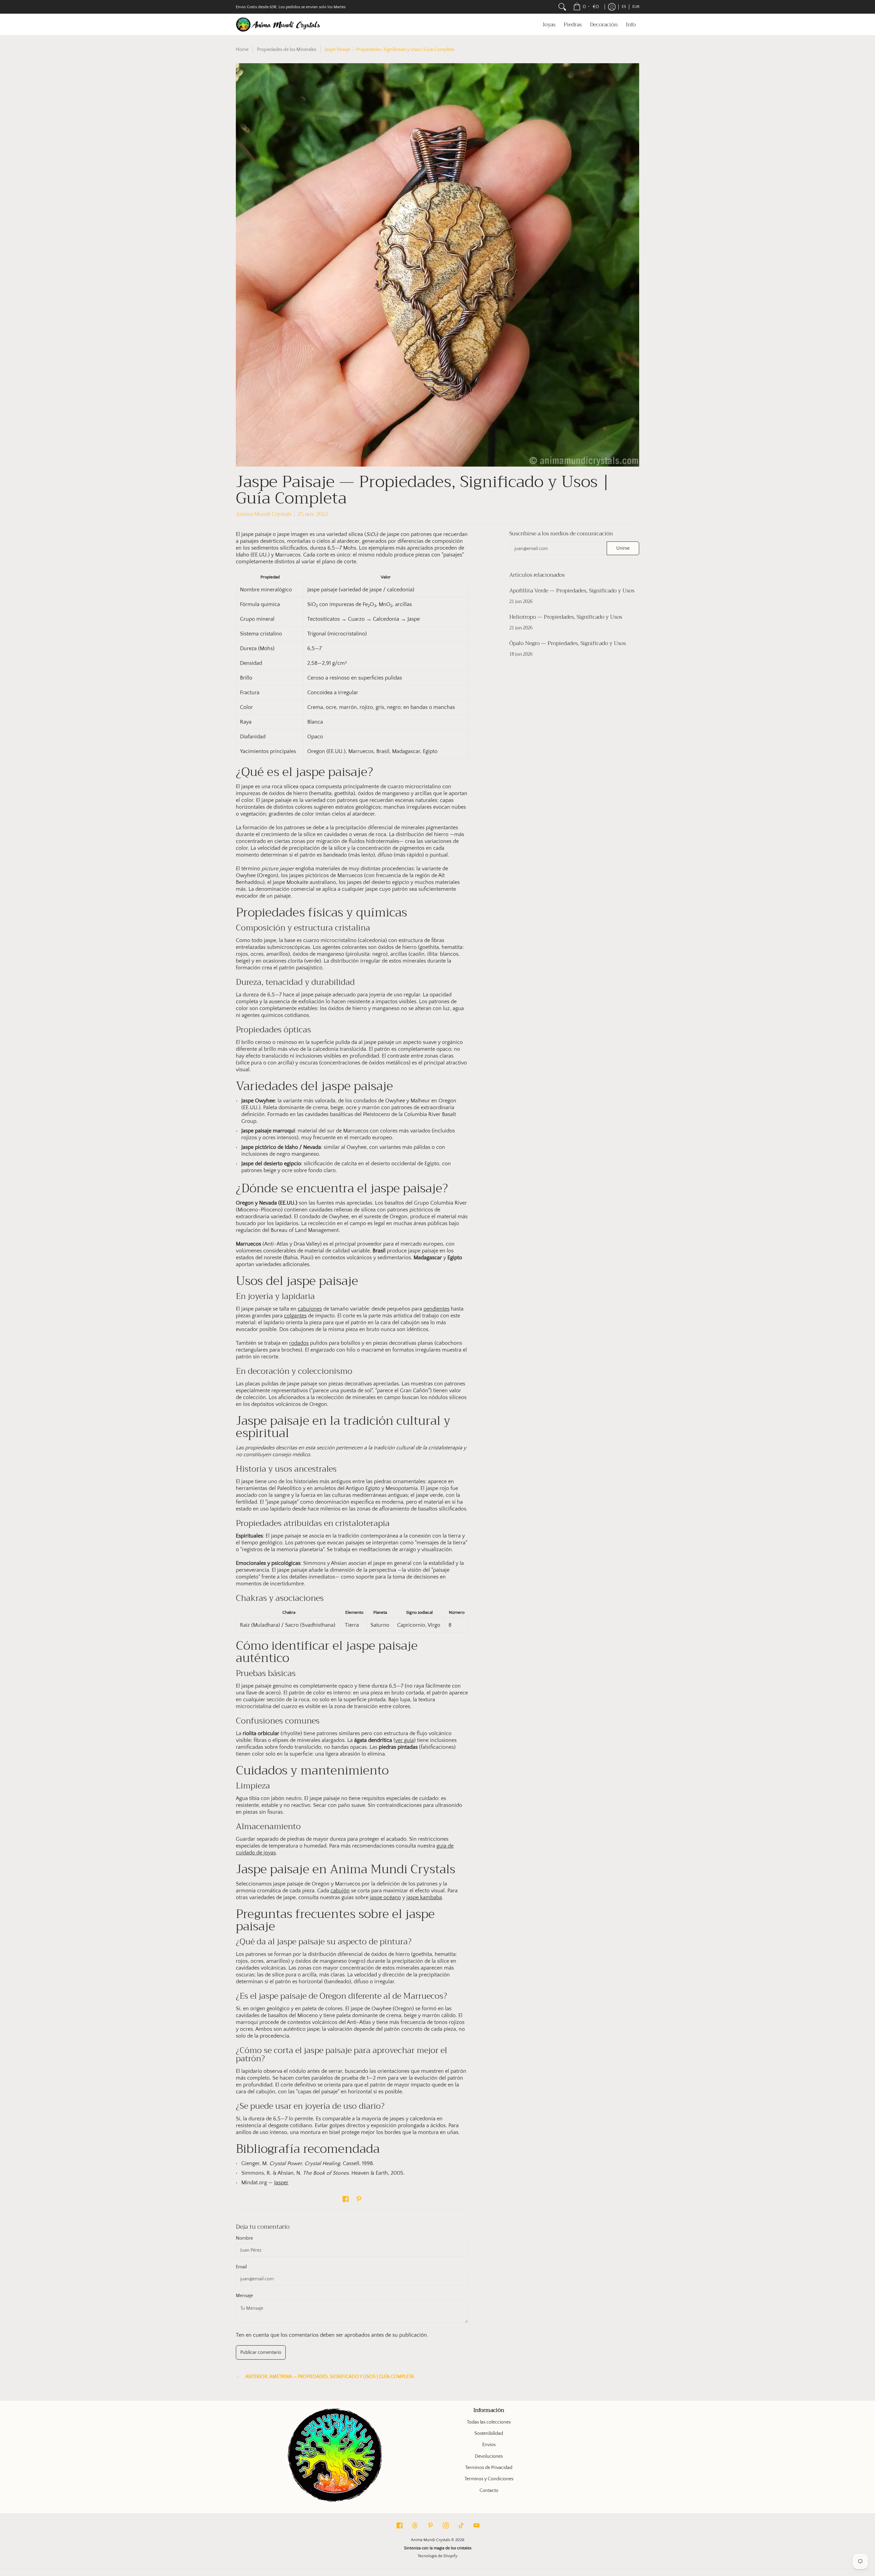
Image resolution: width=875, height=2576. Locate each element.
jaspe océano (385, 1897)
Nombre (244, 2238)
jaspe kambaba (424, 1897)
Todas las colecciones (489, 2422)
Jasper (281, 2183)
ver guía (405, 1740)
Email (241, 2267)
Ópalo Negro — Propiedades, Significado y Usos (568, 643)
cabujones (310, 1309)
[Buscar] (562, 7)
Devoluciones (489, 2456)
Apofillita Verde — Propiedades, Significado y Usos (572, 591)
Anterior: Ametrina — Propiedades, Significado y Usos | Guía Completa (330, 2377)
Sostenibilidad (489, 2433)
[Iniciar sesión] (612, 7)
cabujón (340, 1891)
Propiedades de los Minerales (287, 50)
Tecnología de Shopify (437, 2556)
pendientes (436, 1309)
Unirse (623, 548)
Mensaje (244, 2296)
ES (624, 7)
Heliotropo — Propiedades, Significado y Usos (566, 617)
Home (242, 50)
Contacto (489, 2491)
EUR (636, 7)
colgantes (295, 1316)
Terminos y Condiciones (489, 2479)
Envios (489, 2445)
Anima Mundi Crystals (430, 2540)
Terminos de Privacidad (489, 2468)
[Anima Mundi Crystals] (279, 24)
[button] (346, 2199)
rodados (299, 1343)
